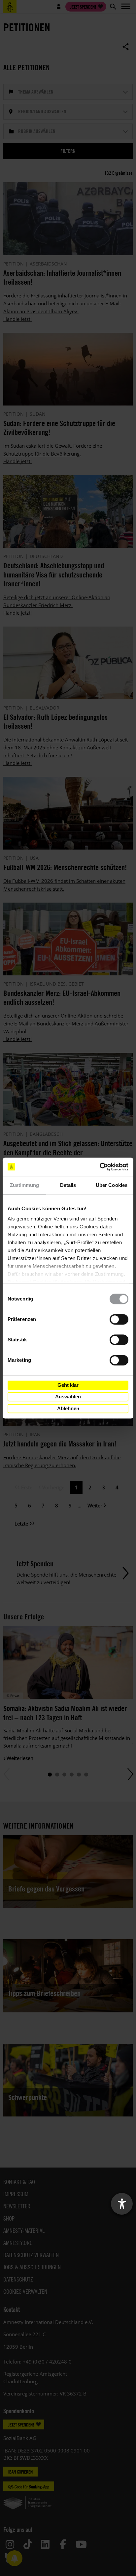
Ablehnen (68, 1408)
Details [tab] (68, 1185)
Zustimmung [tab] (25, 1185)
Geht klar (68, 1385)
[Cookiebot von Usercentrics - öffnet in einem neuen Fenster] (100, 1167)
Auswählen (68, 1397)
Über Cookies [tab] (112, 1185)
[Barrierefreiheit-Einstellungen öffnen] (122, 2204)
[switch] (119, 1319)
